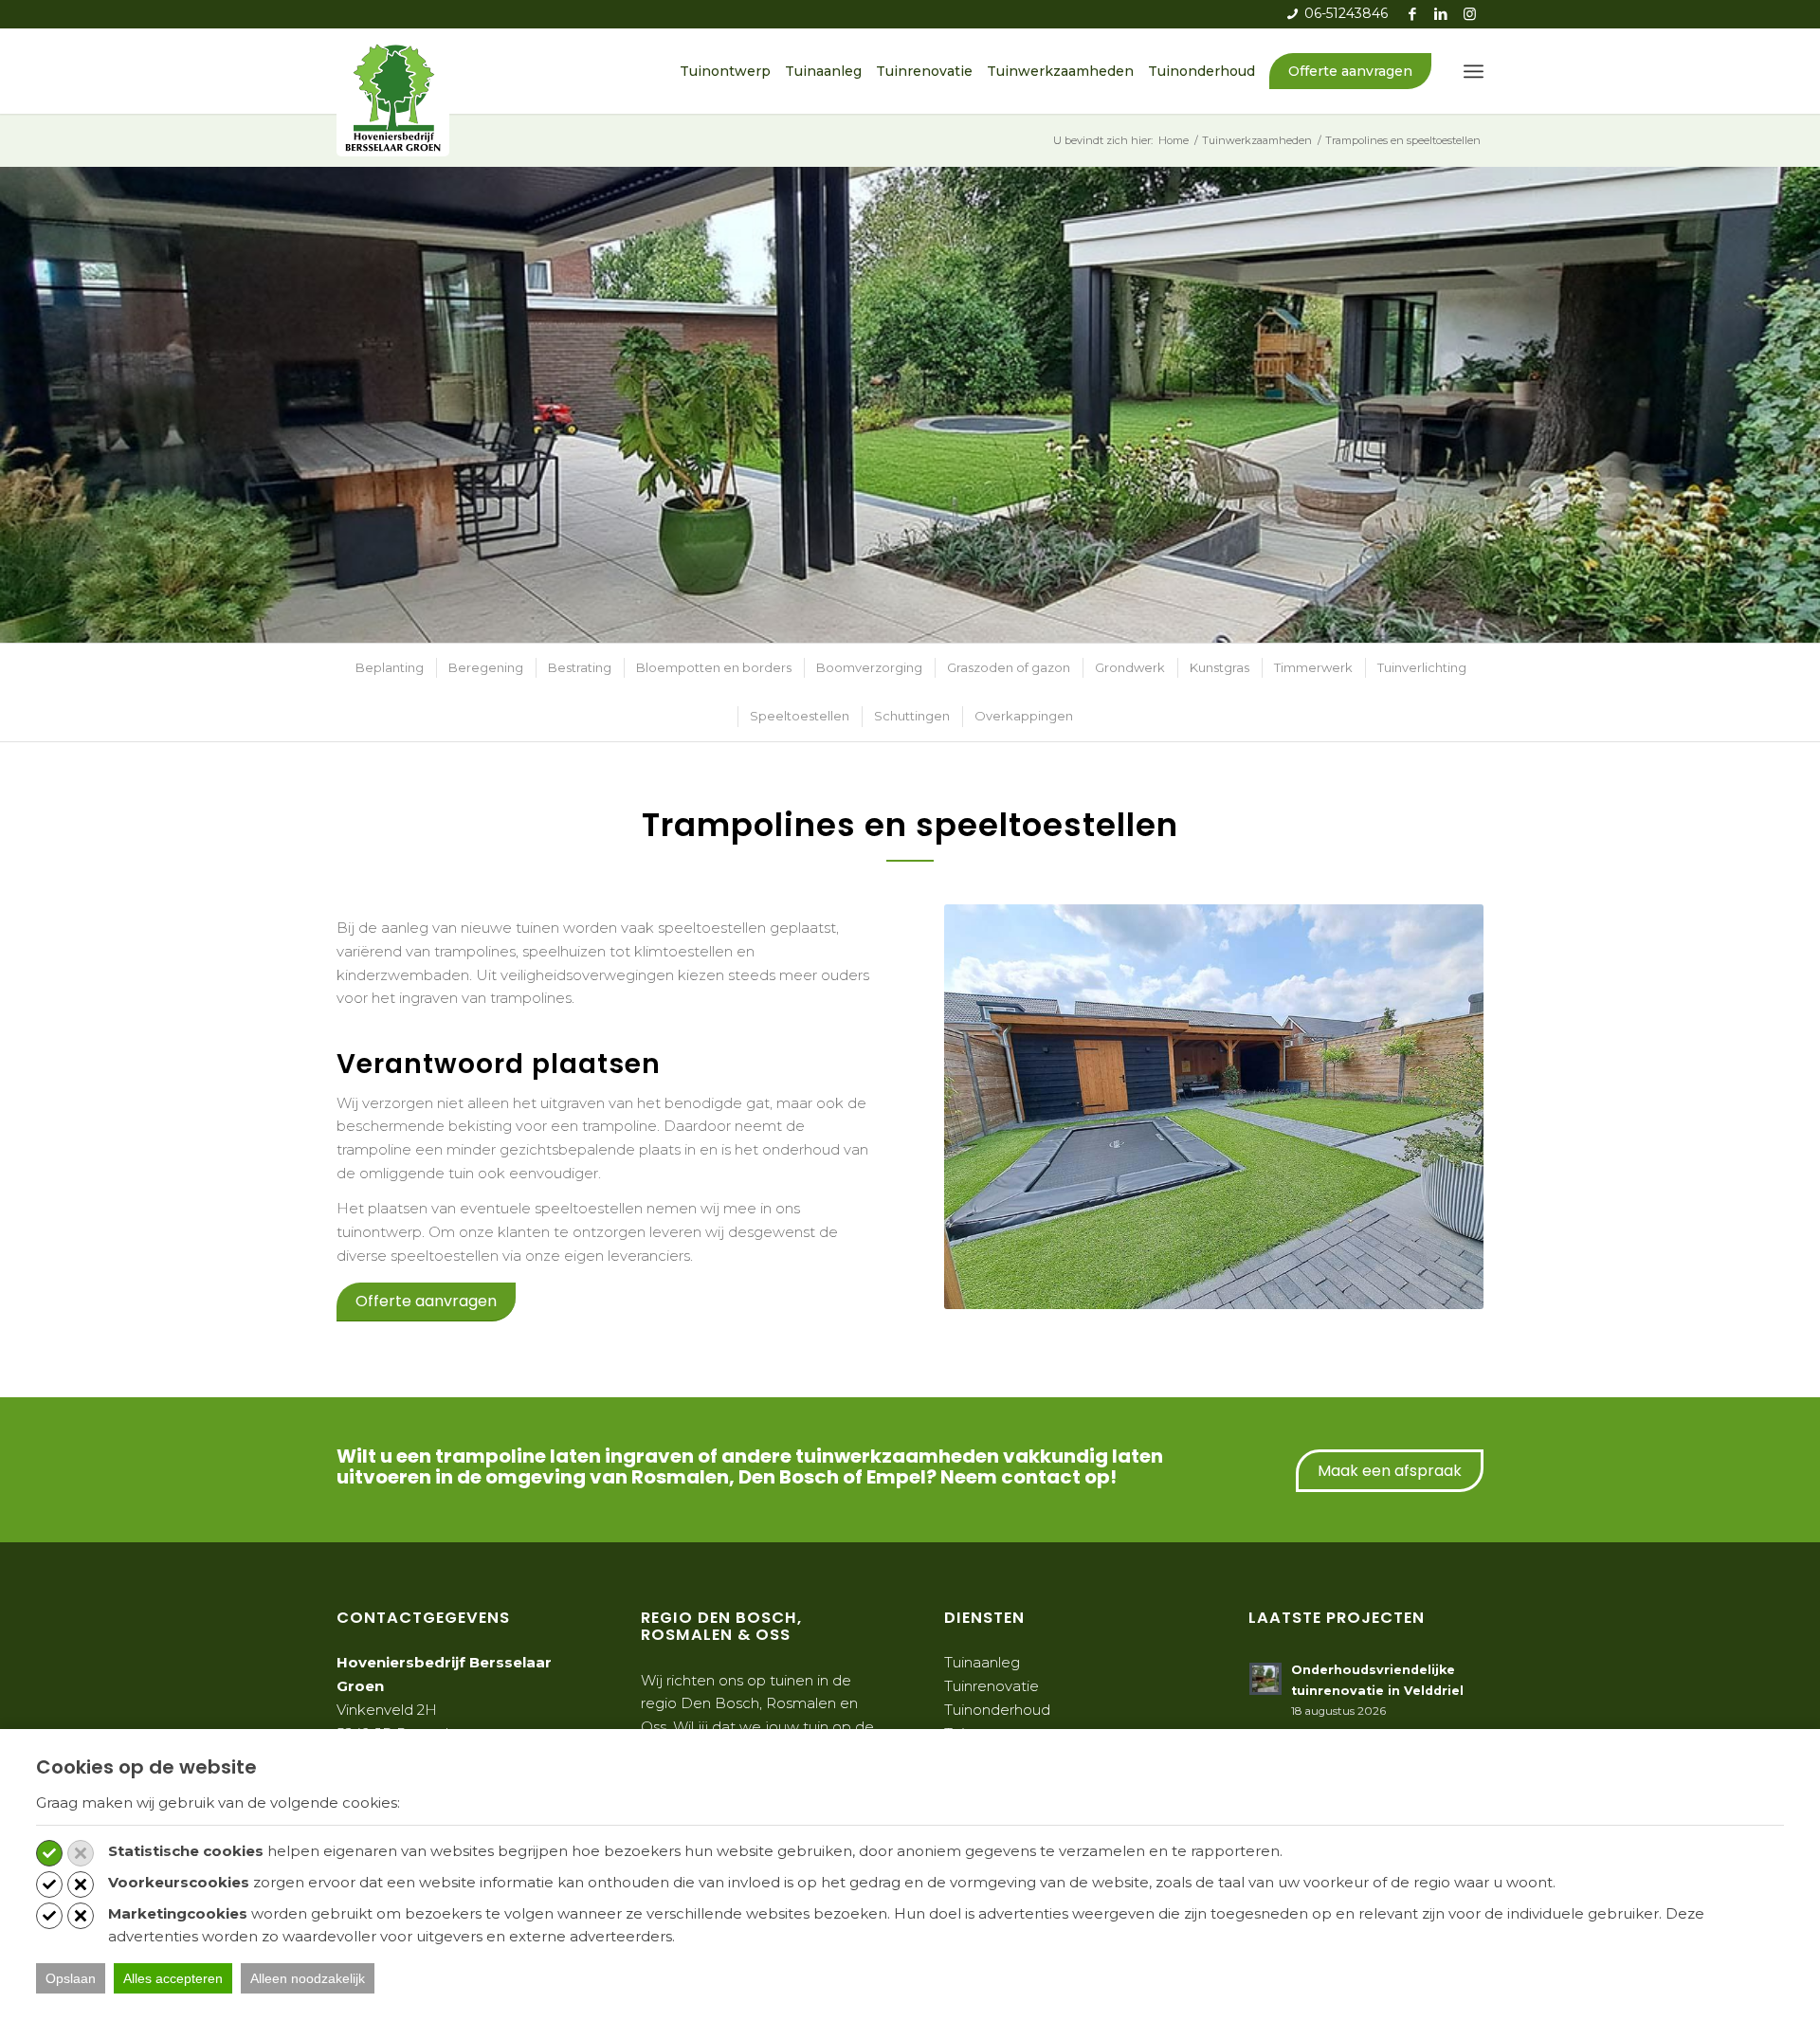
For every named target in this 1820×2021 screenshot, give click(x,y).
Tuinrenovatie (924, 71)
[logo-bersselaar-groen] (393, 97)
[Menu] (1474, 71)
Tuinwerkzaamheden (1060, 71)
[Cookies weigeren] (81, 1853)
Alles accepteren (173, 1978)
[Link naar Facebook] (1412, 14)
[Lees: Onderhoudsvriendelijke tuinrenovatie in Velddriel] (1265, 1679)
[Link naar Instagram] (1469, 14)
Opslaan (71, 1978)
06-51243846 (1346, 13)
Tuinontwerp (725, 71)
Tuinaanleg (823, 71)
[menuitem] (1474, 71)
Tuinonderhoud (1201, 71)
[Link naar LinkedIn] (1440, 14)
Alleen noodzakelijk (308, 1978)
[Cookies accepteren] (49, 1853)
